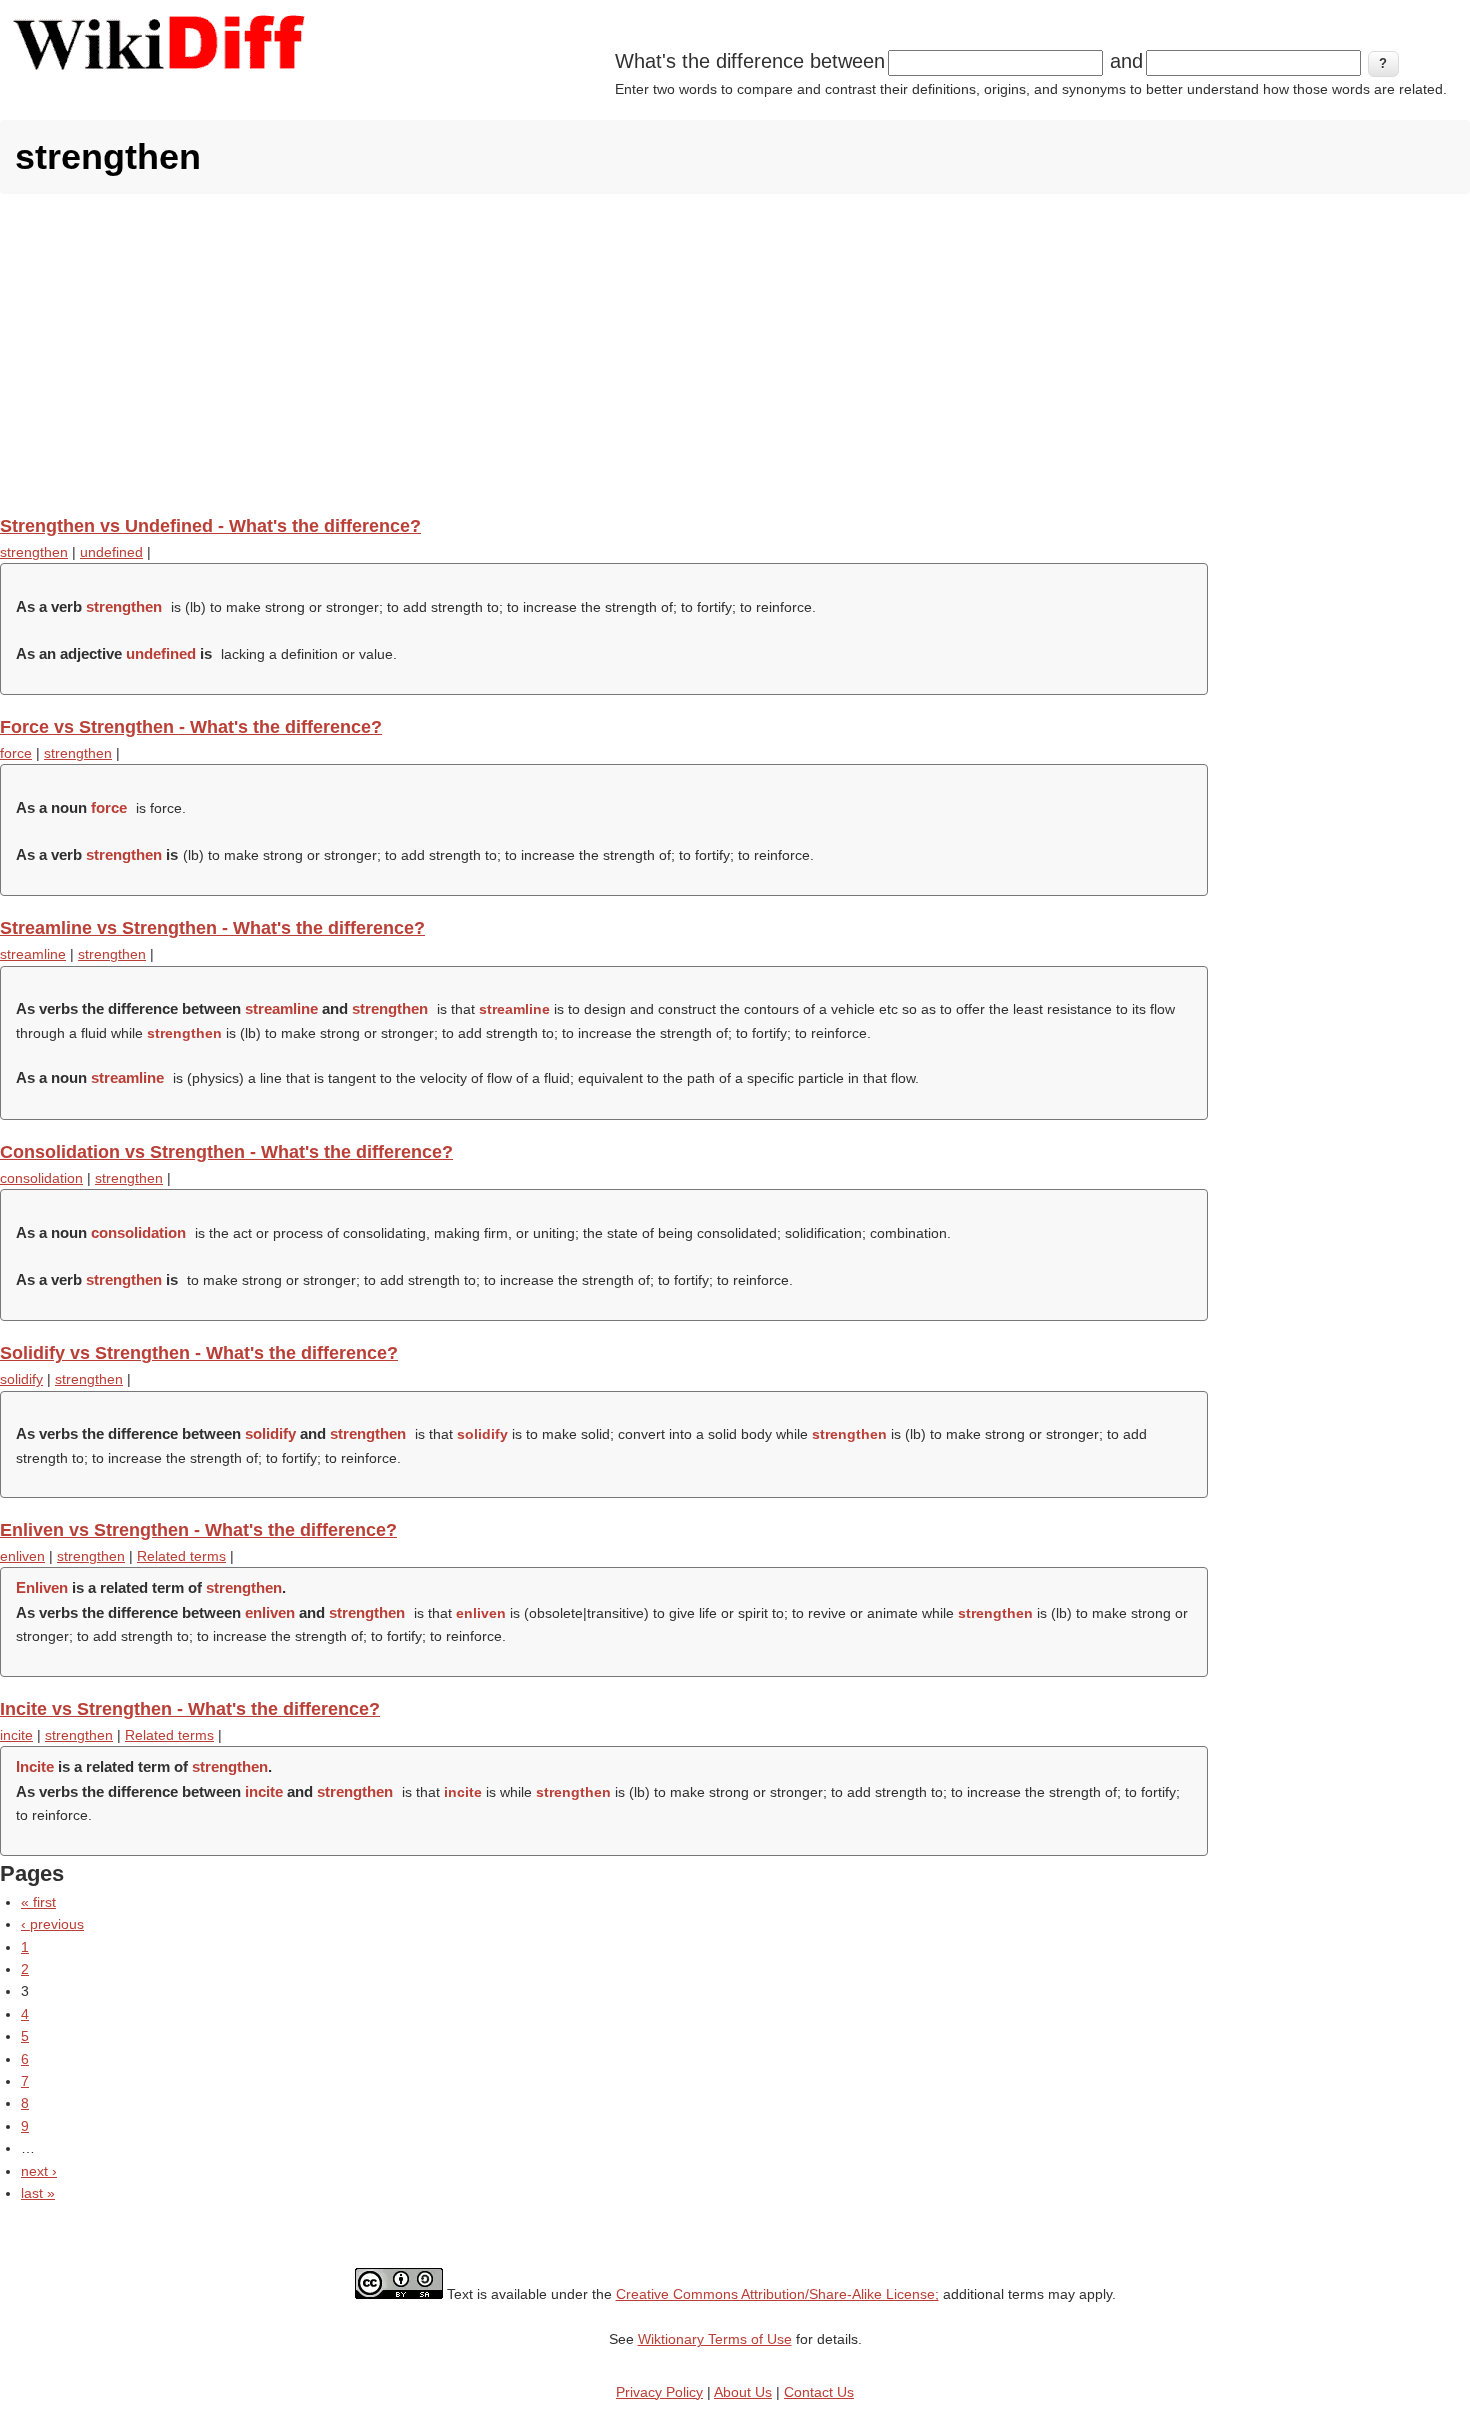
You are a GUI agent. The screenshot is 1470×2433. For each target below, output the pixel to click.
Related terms (181, 1556)
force (16, 753)
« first (38, 1902)
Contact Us (819, 2392)
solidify (21, 1379)
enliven (22, 1556)
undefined (111, 552)
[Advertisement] (735, 354)
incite (16, 1735)
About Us (743, 2392)
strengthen (34, 552)
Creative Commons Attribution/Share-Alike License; (777, 2294)
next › (39, 2171)
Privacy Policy (659, 2392)
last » (38, 2193)
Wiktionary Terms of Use (715, 2339)
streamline (33, 954)
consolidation (41, 1178)
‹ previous (52, 1924)
